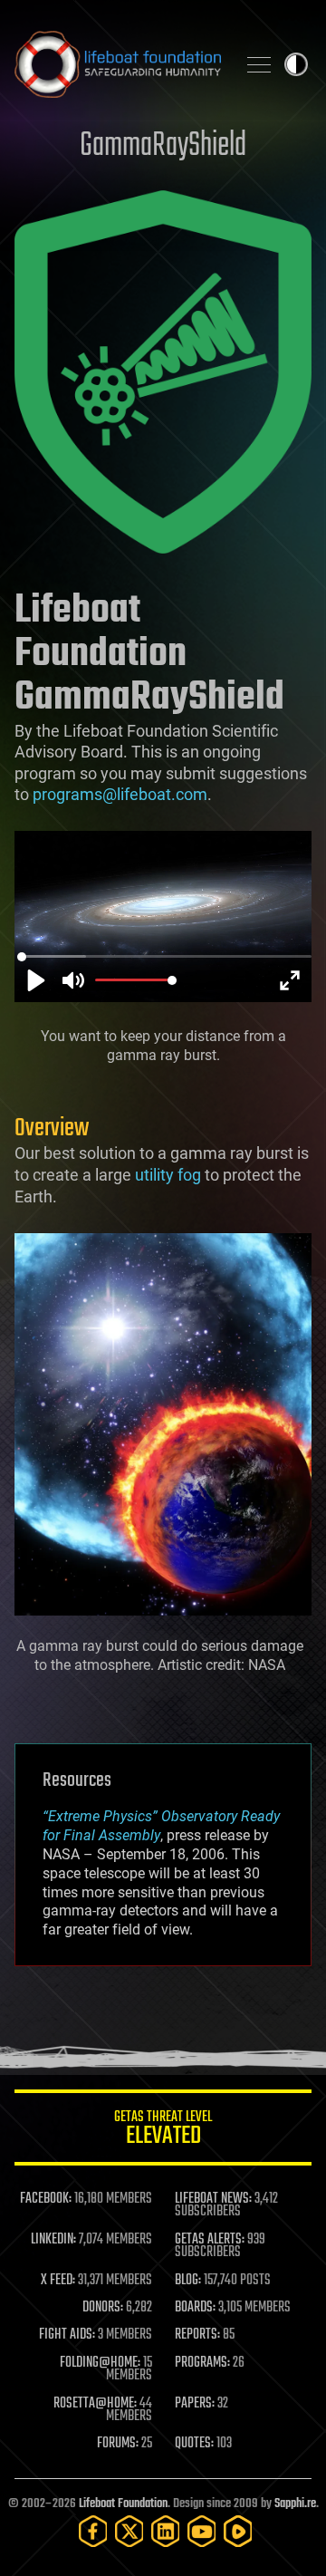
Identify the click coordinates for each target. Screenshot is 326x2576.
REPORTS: (197, 2335)
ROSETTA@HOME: (95, 2404)
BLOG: (188, 2281)
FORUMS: (118, 2444)
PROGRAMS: (202, 2363)
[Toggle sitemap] (259, 64)
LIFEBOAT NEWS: (213, 2199)
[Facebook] (93, 2531)
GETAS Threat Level (163, 2131)
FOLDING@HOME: (100, 2363)
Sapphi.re (295, 2504)
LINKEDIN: (53, 2240)
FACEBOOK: (46, 2199)
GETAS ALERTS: (210, 2240)
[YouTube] (202, 2531)
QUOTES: (194, 2444)
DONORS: (103, 2308)
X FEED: (58, 2281)
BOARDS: (195, 2308)
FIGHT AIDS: (67, 2335)
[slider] (165, 957)
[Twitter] (129, 2531)
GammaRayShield (163, 146)
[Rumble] (238, 2531)
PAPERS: (195, 2404)
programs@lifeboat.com (120, 794)
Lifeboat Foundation (123, 2504)
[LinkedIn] (166, 2531)
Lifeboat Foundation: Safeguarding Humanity (118, 64)
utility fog (168, 1175)
